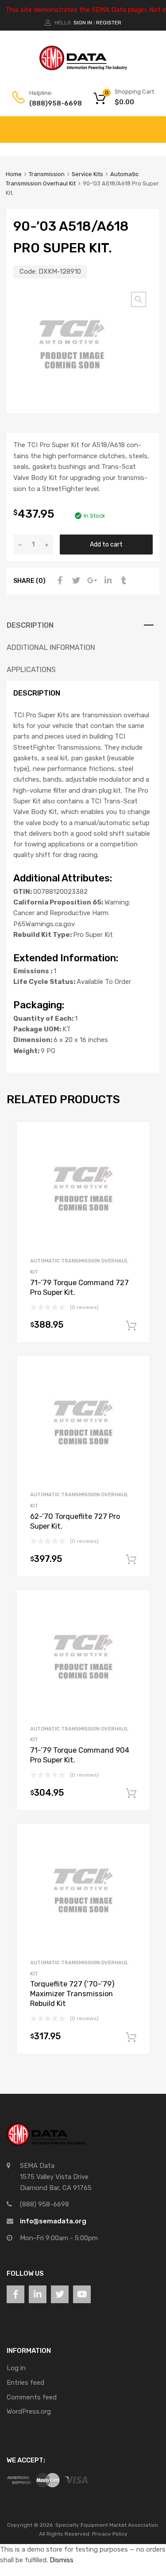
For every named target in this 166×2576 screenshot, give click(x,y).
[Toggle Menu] (154, 125)
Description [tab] (30, 625)
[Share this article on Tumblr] (123, 581)
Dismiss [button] (62, 2560)
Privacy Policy (110, 2534)
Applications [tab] (31, 670)
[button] (139, 299)
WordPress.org (29, 2411)
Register (109, 23)
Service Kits (87, 174)
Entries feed (25, 2383)
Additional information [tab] (51, 647)
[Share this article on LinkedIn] (107, 581)
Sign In (83, 23)
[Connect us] (15, 2294)
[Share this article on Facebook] (59, 581)
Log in (16, 2368)
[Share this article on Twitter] (75, 581)
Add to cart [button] (131, 1326)
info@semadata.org (53, 2221)
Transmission (47, 174)
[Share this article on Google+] (91, 581)
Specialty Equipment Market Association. (107, 2525)
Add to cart (106, 544)
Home (14, 174)
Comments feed (32, 2397)
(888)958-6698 (51, 103)
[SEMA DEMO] (83, 68)
